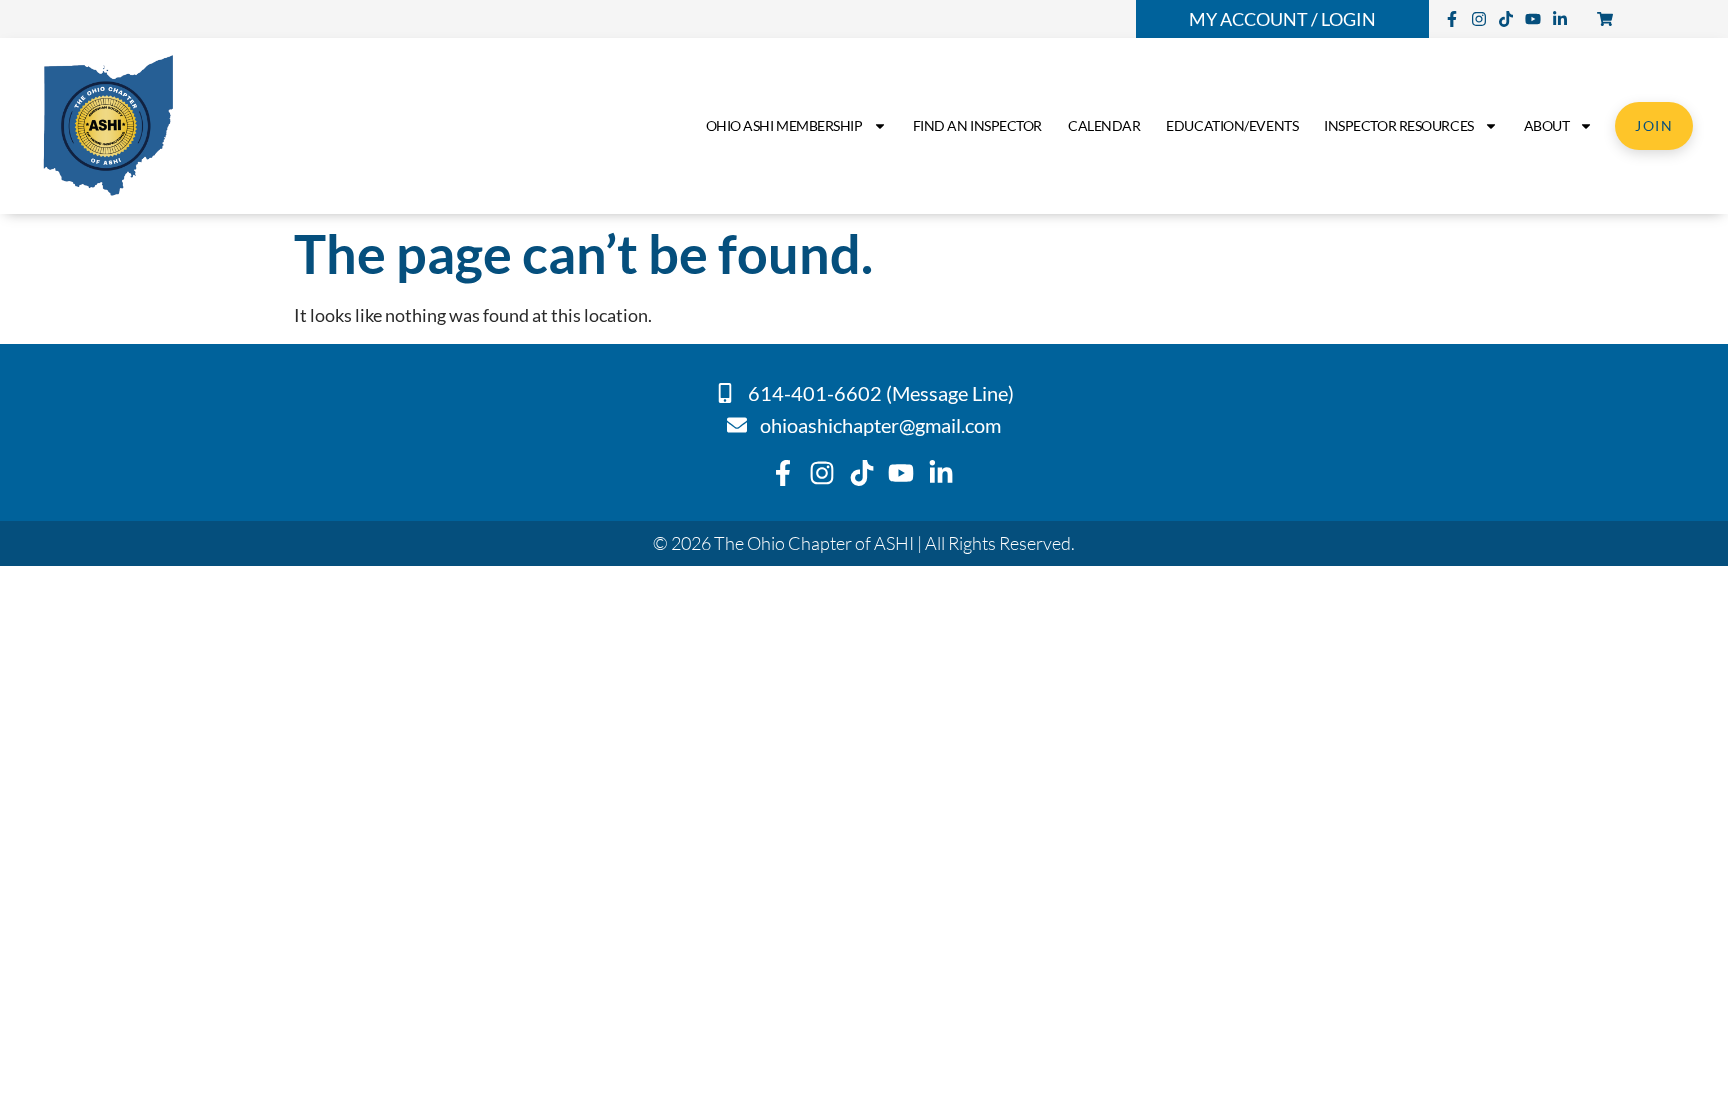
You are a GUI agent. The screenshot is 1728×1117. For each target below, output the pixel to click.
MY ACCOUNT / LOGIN (1282, 19)
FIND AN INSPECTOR (977, 125)
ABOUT (1547, 125)
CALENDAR (1104, 125)
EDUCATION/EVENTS (1232, 125)
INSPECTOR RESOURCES (1398, 125)
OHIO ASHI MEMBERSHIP (784, 125)
